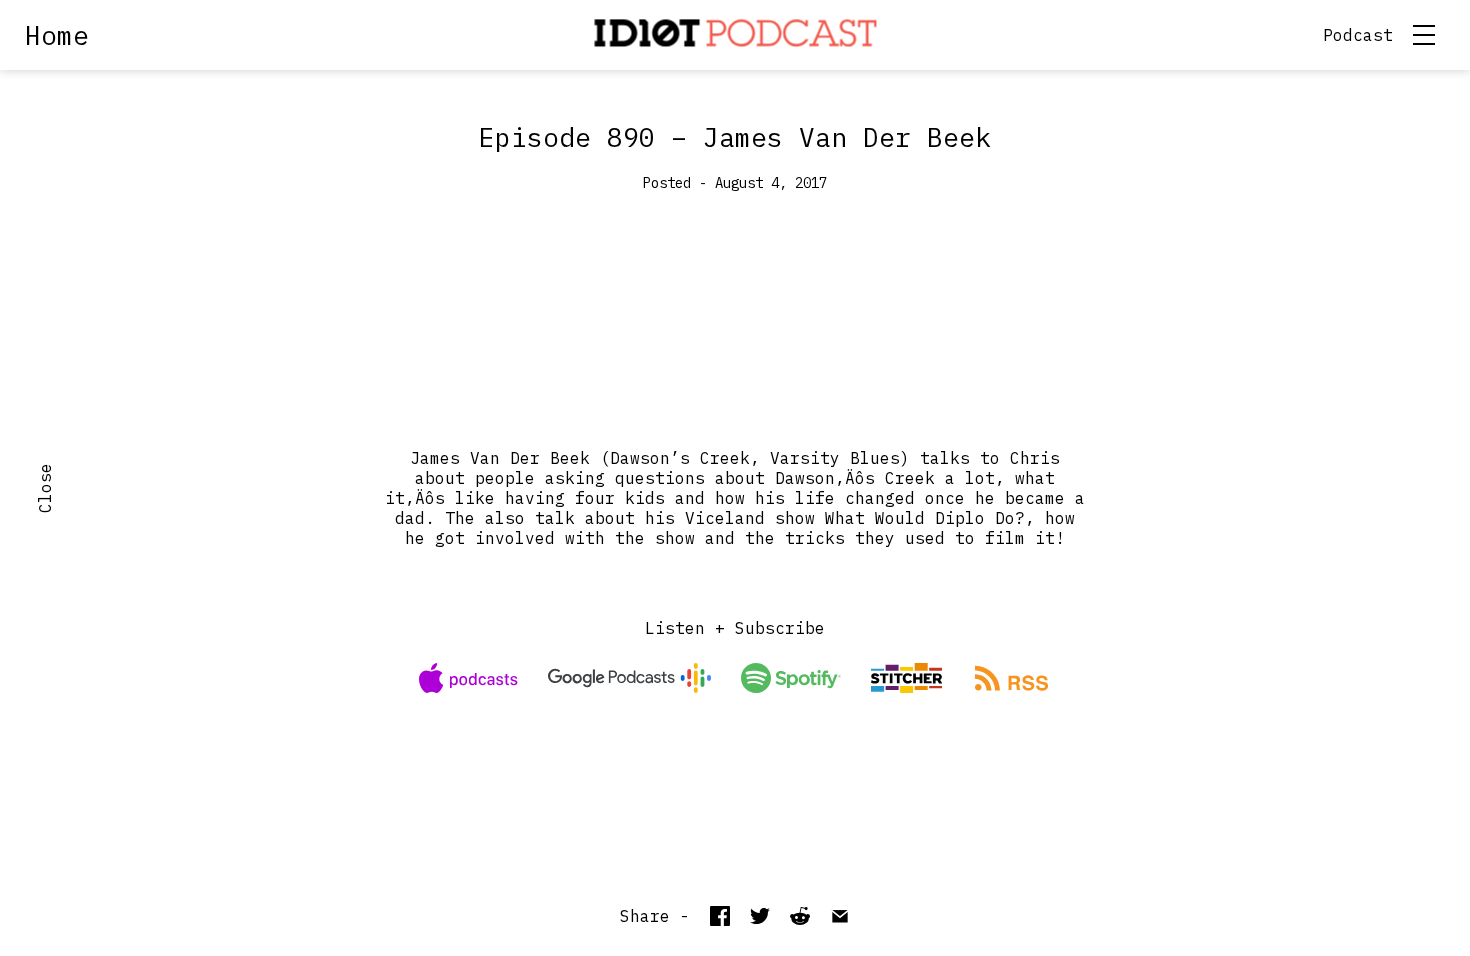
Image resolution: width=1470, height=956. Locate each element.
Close (45, 488)
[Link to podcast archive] (735, 35)
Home (57, 35)
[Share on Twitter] (760, 916)
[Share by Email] (840, 916)
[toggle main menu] (1424, 35)
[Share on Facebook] (720, 916)
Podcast (1358, 35)
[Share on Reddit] (800, 916)
